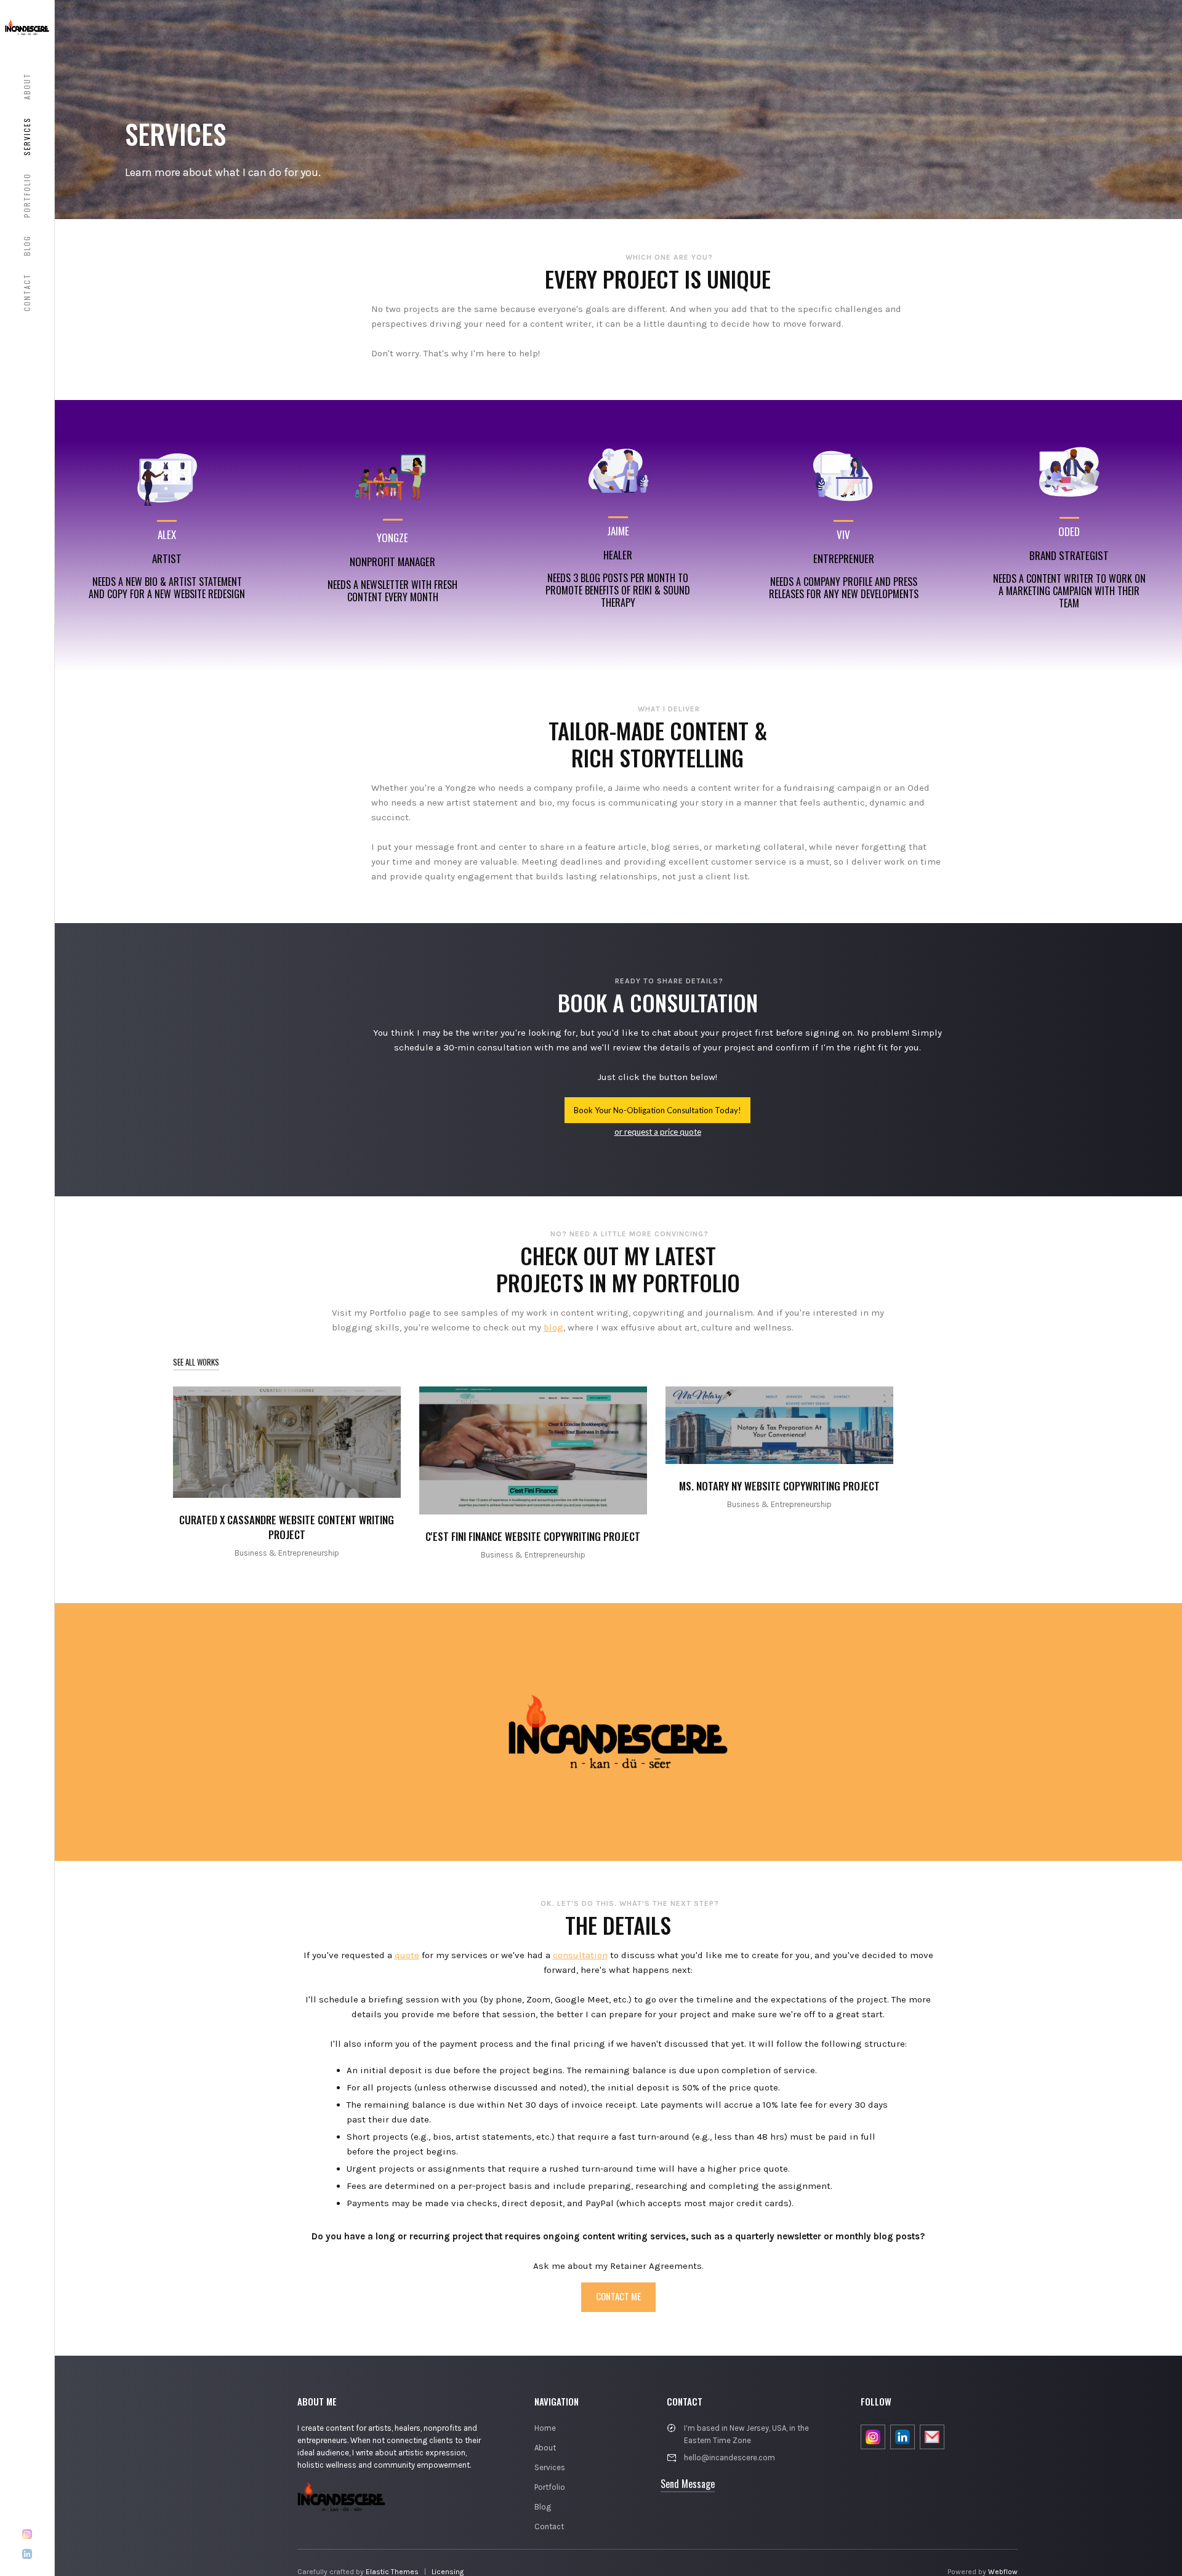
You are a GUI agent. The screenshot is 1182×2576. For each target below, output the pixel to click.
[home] (27, 27)
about (27, 86)
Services (550, 2467)
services (27, 136)
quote (407, 1955)
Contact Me (618, 2296)
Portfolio (550, 2487)
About (545, 2448)
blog (27, 246)
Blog (543, 2507)
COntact (27, 292)
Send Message (688, 2484)
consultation (580, 1955)
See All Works (196, 1362)
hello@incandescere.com (730, 2458)
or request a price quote (658, 1132)
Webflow (1003, 2572)
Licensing (448, 2572)
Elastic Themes (392, 2572)
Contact (549, 2526)
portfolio (27, 195)
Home (545, 2428)
